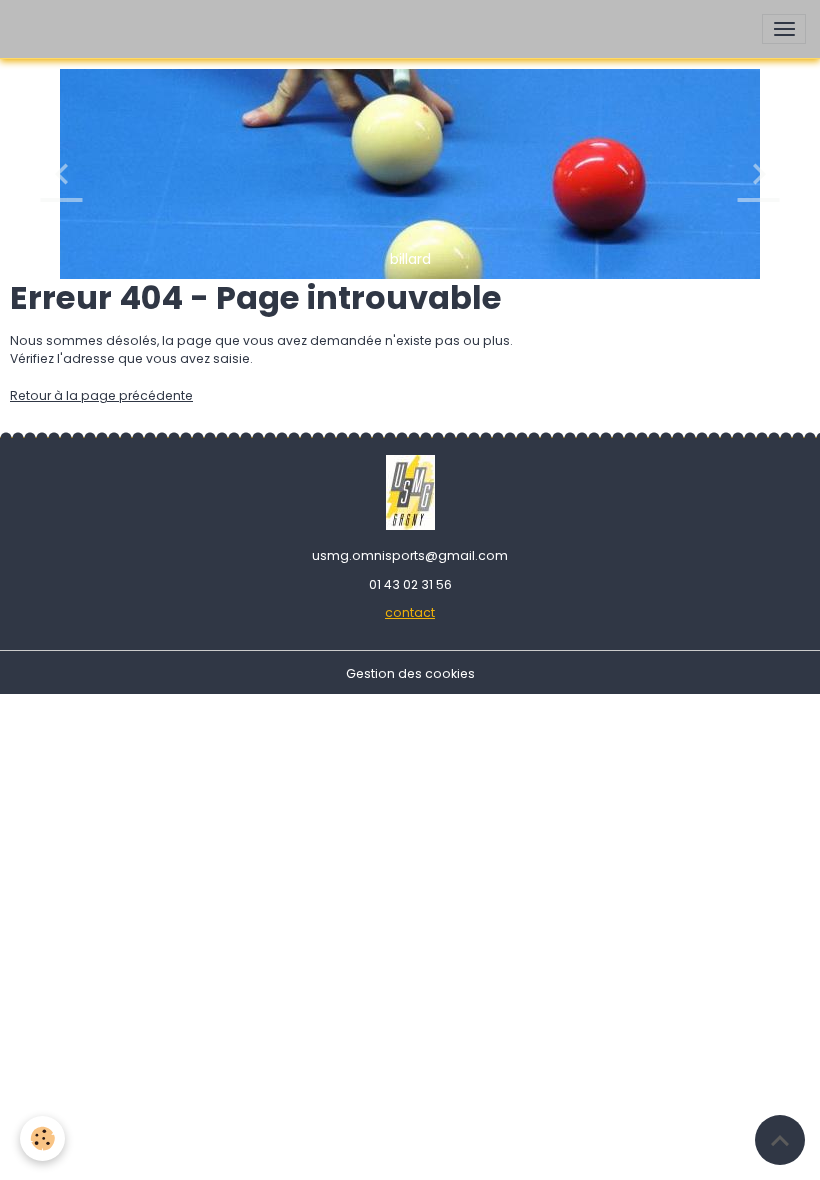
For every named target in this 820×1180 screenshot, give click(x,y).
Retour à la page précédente (101, 395)
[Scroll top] (780, 1140)
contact (410, 612)
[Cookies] (42, 1138)
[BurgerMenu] (784, 29)
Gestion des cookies (410, 673)
